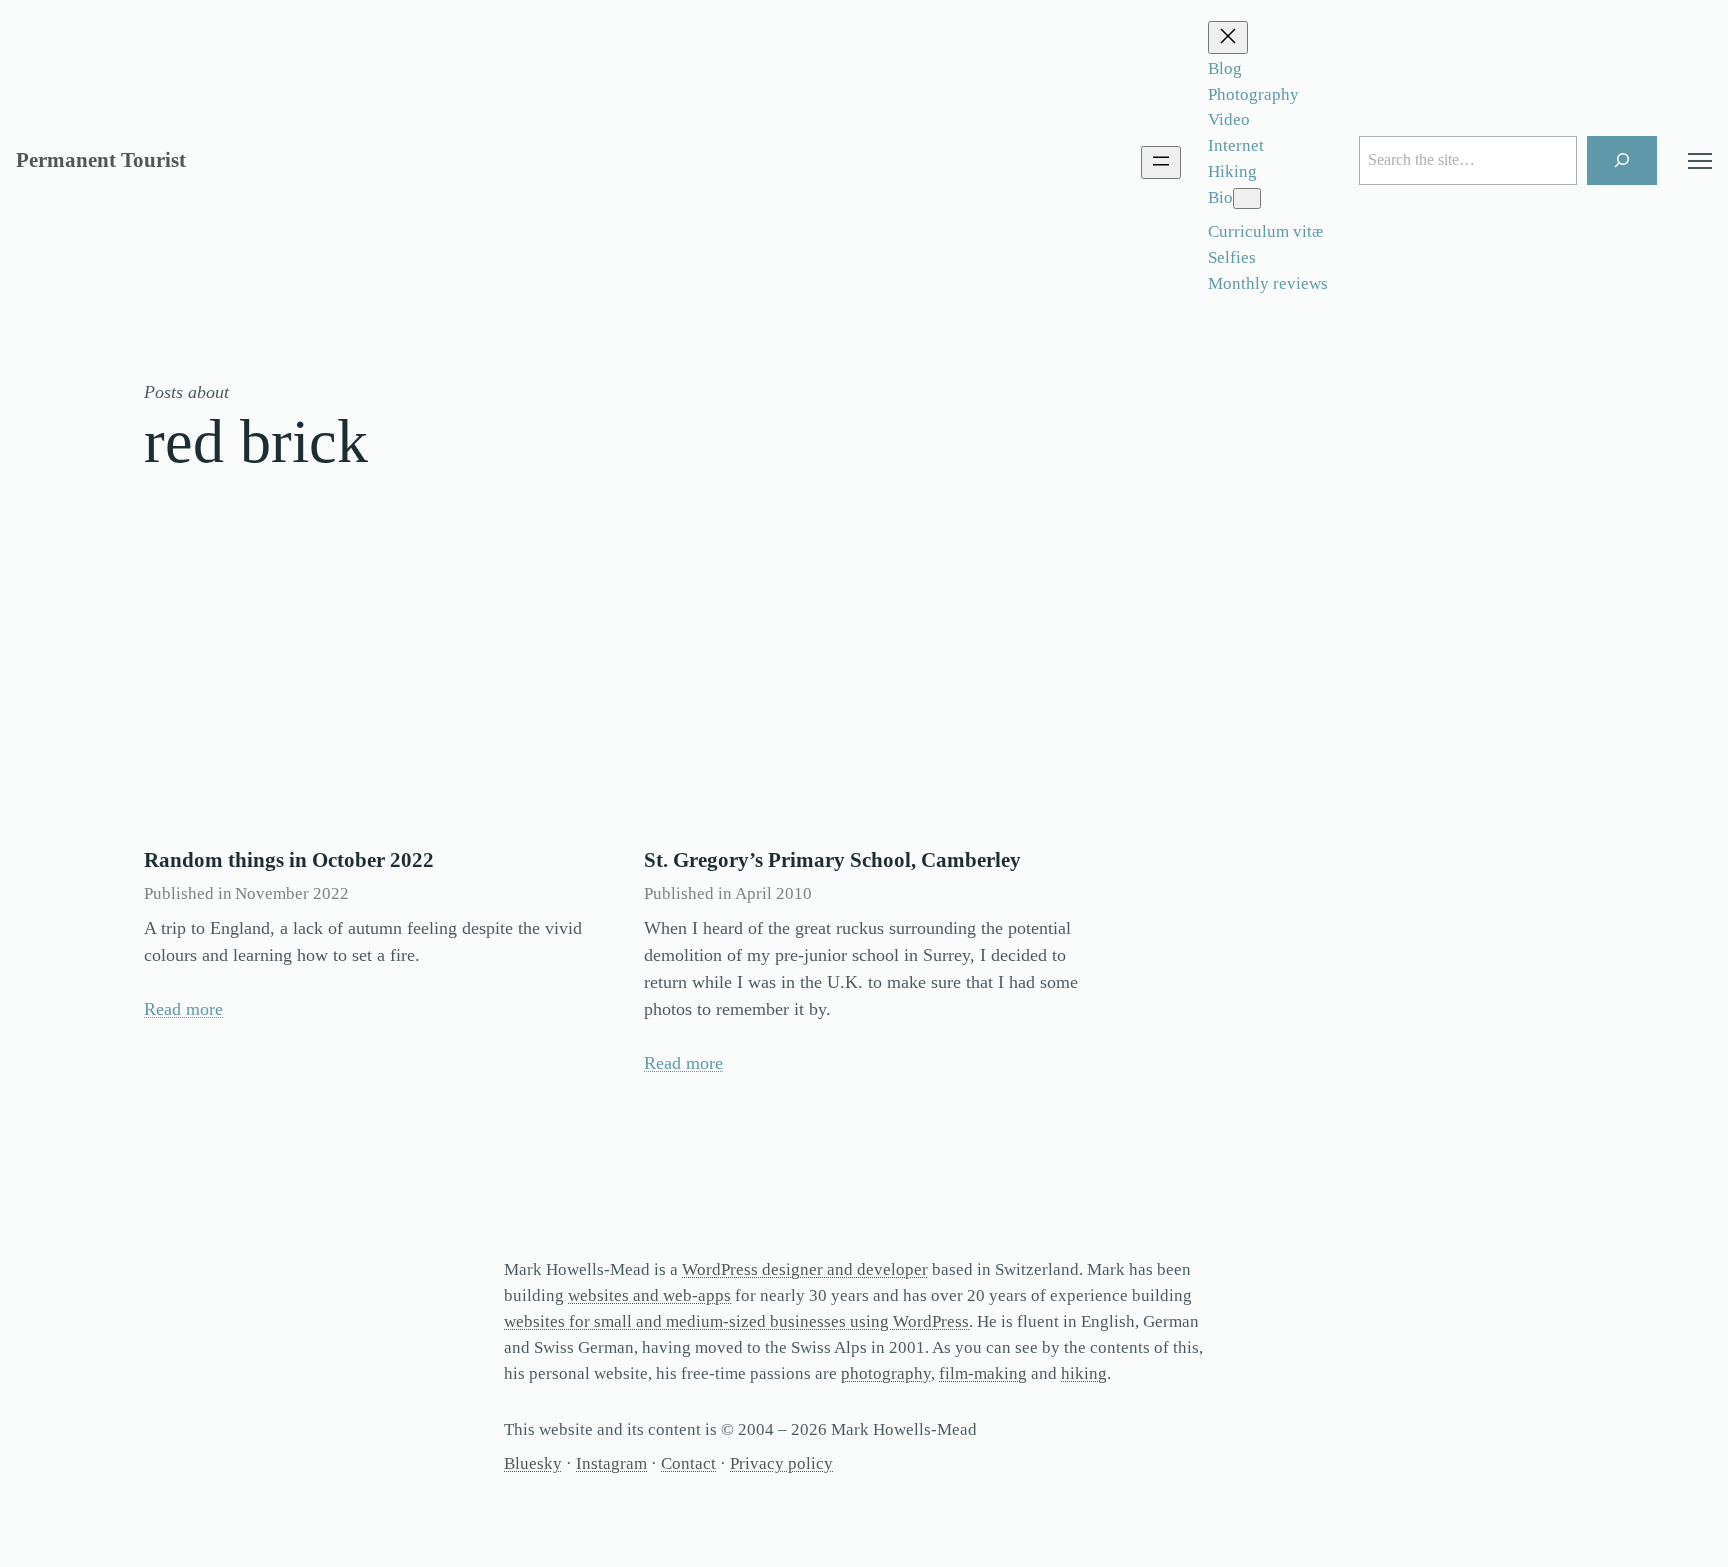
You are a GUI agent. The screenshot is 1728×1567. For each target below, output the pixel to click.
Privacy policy (781, 1463)
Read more (183, 1009)
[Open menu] (1161, 162)
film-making (983, 1373)
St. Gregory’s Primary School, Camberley (832, 860)
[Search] (1622, 160)
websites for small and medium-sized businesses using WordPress (736, 1321)
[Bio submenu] (1247, 198)
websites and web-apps (649, 1295)
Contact (688, 1463)
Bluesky (533, 1463)
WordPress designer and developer (805, 1269)
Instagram (611, 1463)
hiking (1084, 1373)
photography (886, 1373)
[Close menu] (1228, 37)
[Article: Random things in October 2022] (364, 685)
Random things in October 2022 (289, 860)
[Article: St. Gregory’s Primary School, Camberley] (864, 685)
